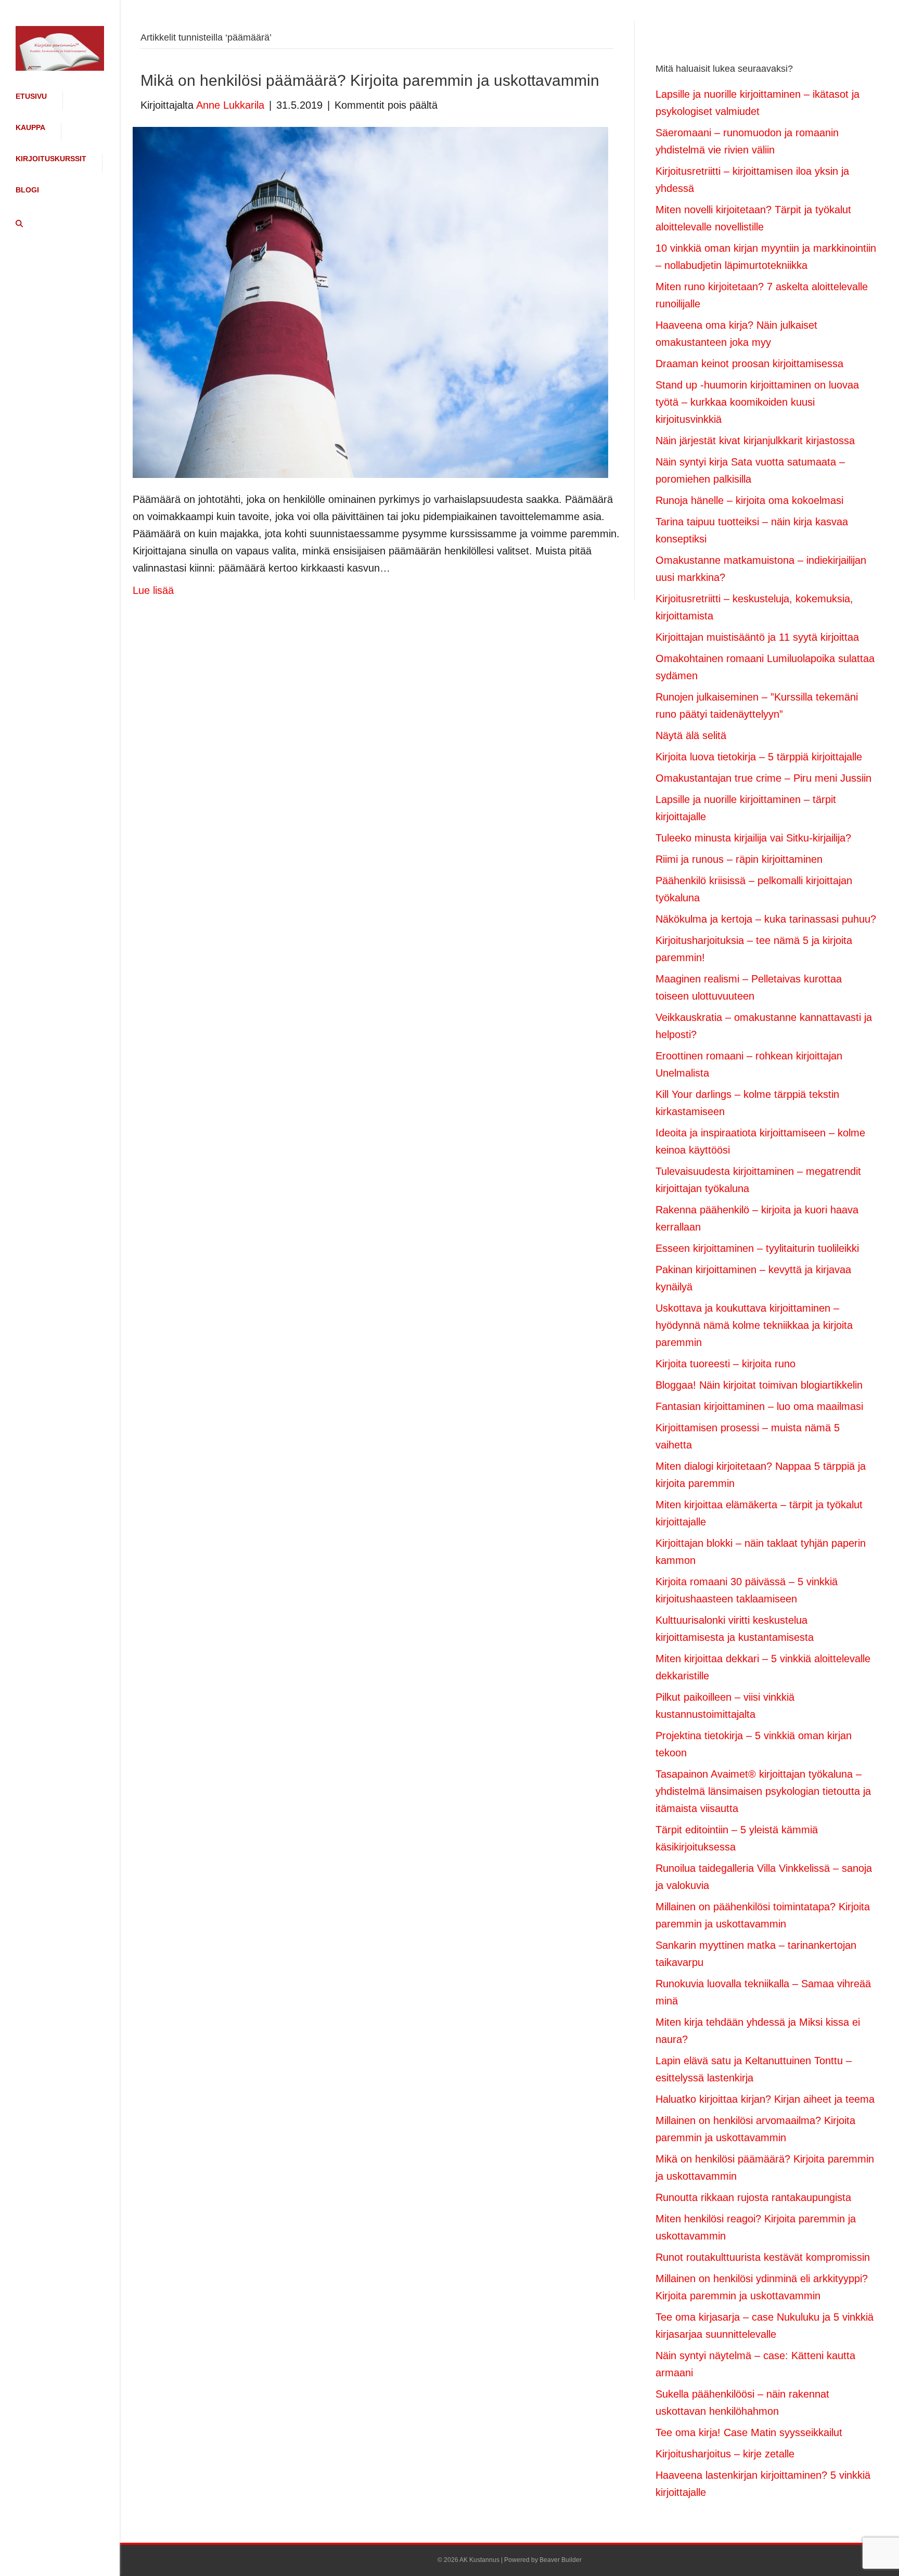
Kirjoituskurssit (51, 159)
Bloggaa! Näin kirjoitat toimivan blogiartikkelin (759, 1385)
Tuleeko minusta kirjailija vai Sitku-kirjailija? (753, 838)
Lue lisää (153, 590)
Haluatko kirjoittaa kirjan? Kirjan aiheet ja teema (765, 2099)
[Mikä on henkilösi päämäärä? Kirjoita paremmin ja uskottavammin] (370, 302)
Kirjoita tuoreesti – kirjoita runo (725, 1364)
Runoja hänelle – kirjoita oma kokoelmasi (749, 500)
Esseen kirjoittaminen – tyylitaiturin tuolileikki (757, 1248)
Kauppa (30, 127)
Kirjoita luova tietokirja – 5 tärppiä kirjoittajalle (759, 757)
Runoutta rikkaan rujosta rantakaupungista (753, 2197)
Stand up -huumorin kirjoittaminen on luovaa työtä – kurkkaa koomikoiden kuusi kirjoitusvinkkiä (757, 402)
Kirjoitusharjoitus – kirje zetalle (725, 2454)
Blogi (27, 190)
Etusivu (31, 96)
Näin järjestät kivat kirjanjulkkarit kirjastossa (755, 441)
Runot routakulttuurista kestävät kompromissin (763, 2257)
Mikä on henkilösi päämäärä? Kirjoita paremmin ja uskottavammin (370, 80)
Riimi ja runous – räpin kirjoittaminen (739, 859)
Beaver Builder (561, 2560)
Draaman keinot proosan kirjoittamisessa (749, 364)
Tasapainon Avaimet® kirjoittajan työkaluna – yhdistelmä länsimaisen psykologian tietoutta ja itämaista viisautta (763, 1791)
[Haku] (16, 224)
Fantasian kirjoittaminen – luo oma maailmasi (759, 1406)
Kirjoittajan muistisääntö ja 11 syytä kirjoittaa (757, 637)
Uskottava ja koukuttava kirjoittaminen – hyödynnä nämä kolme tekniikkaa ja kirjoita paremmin (754, 1325)
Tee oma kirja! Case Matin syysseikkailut (749, 2432)
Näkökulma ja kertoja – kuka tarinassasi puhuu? (766, 919)
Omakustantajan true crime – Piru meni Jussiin (763, 778)
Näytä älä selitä (691, 735)
